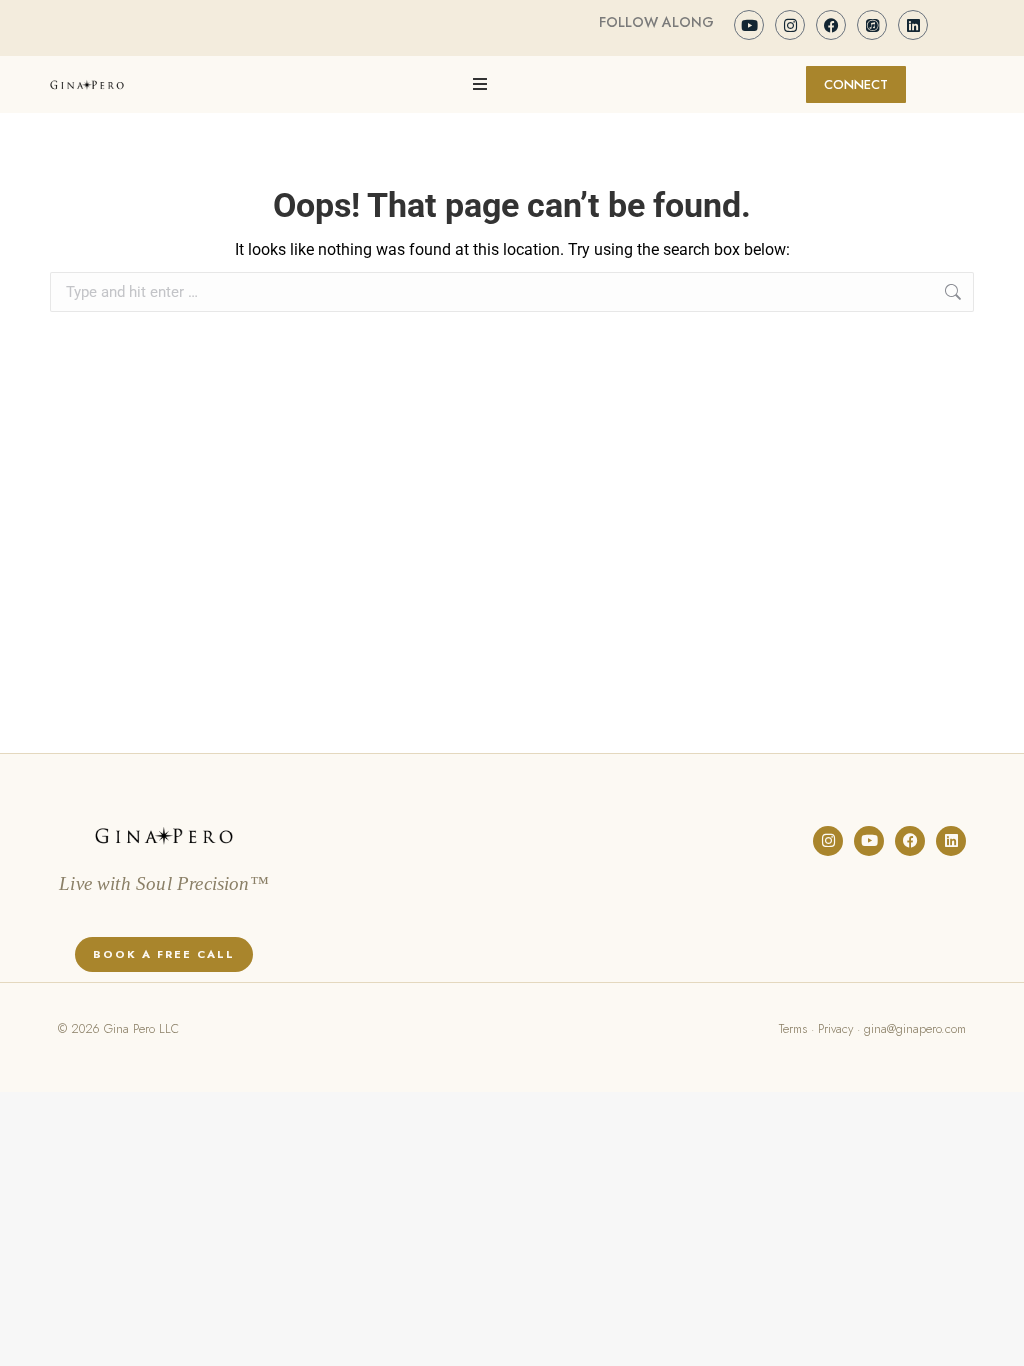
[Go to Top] (994, 1336)
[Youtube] (749, 25)
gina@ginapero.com (915, 1029)
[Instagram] (790, 25)
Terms (793, 1029)
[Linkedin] (913, 25)
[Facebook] (831, 25)
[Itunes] (872, 25)
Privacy (835, 1029)
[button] (480, 84)
